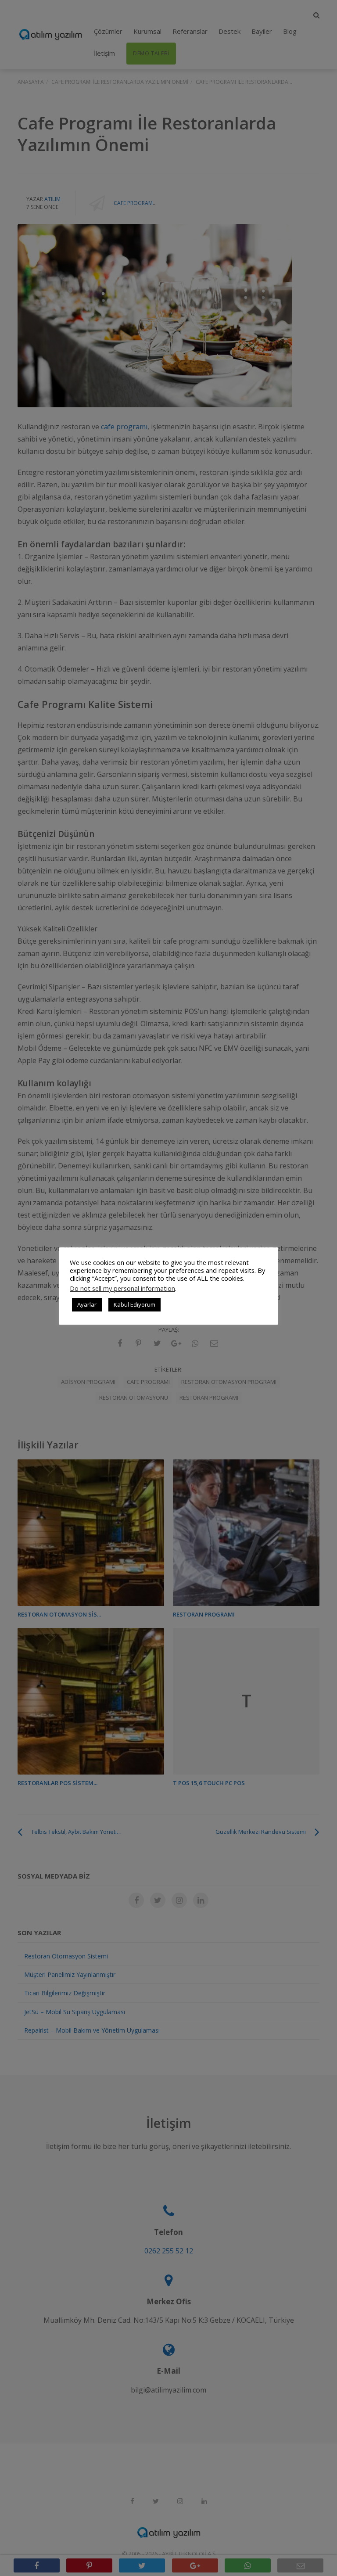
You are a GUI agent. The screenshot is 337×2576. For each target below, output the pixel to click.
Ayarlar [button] (87, 1304)
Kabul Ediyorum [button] (134, 1304)
